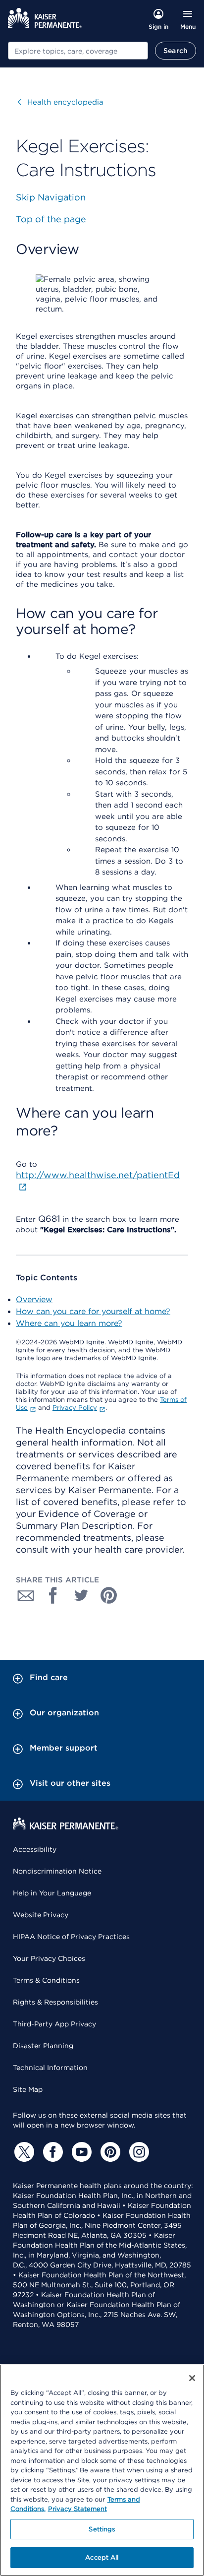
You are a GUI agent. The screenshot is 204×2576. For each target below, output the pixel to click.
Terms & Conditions (46, 1980)
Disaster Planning (43, 2046)
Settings (102, 2529)
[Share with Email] (26, 1595)
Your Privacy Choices (49, 1958)
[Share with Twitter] (81, 1595)
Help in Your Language (52, 1893)
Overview (34, 1299)
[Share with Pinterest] (109, 1595)
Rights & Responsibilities (55, 2002)
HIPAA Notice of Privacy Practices (71, 1937)
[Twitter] (23, 2152)
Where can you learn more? (69, 1323)
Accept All (102, 2557)
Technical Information (50, 2068)
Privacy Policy (75, 1408)
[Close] (192, 2378)
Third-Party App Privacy (54, 2024)
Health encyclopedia (61, 102)
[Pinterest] (109, 2152)
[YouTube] (80, 2152)
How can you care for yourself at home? (93, 1311)
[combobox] (78, 51)
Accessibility (35, 1849)
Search (176, 51)
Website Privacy (41, 1915)
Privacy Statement (77, 2509)
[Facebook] (51, 2152)
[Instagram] (138, 2152)
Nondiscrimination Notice (57, 1871)
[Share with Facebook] (53, 1595)
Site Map (28, 2089)
